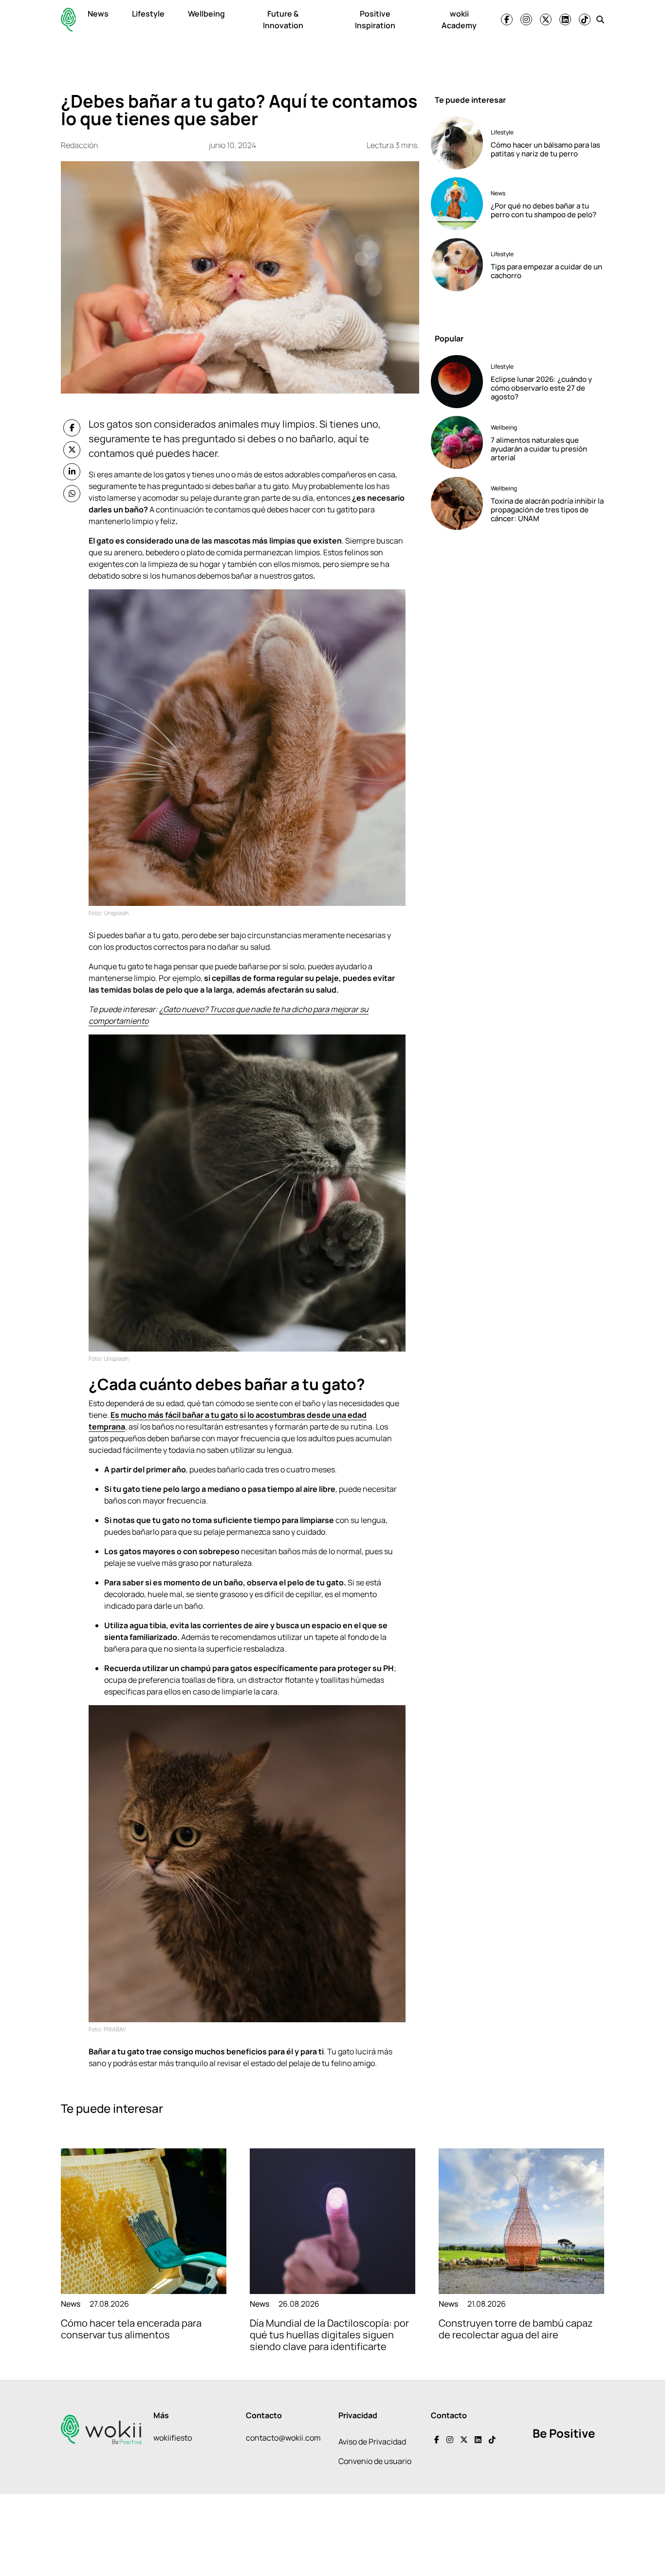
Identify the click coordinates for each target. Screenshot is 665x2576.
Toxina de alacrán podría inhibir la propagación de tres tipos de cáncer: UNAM (547, 510)
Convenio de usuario (375, 2461)
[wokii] (68, 20)
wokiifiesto (173, 2438)
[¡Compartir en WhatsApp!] (72, 494)
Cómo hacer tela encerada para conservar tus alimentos (131, 2329)
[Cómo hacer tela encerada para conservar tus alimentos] (144, 2221)
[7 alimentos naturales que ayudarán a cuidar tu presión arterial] (457, 442)
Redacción (79, 145)
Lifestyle (148, 14)
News (98, 14)
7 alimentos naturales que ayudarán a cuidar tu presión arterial (539, 449)
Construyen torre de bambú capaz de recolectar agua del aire (516, 2329)
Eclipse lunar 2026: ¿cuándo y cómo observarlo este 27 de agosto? (541, 388)
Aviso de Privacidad (372, 2442)
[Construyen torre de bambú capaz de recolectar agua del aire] (521, 2221)
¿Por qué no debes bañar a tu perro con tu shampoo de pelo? (544, 210)
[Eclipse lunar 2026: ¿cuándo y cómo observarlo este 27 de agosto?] (457, 382)
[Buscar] (600, 19)
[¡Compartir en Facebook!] (72, 428)
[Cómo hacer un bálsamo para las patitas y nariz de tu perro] (457, 143)
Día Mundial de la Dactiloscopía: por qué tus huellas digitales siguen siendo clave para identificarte (329, 2335)
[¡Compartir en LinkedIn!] (72, 472)
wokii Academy (459, 19)
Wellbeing (206, 14)
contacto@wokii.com (283, 2438)
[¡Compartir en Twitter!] (72, 450)
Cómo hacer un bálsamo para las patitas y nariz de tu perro (545, 149)
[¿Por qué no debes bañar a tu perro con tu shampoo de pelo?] (457, 204)
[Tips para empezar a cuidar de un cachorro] (457, 265)
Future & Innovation (283, 19)
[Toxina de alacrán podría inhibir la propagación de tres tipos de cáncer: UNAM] (457, 503)
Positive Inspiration (375, 19)
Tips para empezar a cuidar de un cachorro (546, 271)
